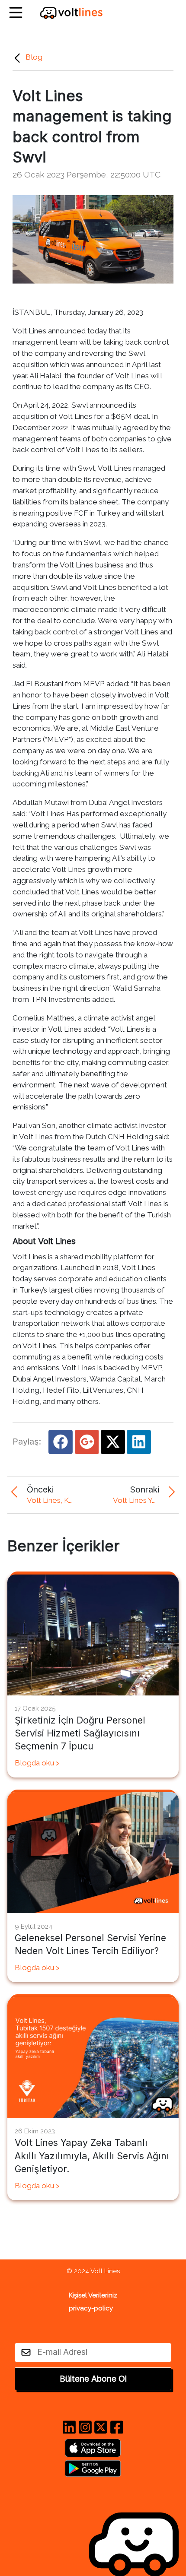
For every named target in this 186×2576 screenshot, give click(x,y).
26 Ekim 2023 (35, 2131)
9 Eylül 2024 (34, 1926)
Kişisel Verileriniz (93, 2295)
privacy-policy (91, 2308)
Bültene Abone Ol (93, 2379)
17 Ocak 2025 (35, 1708)
